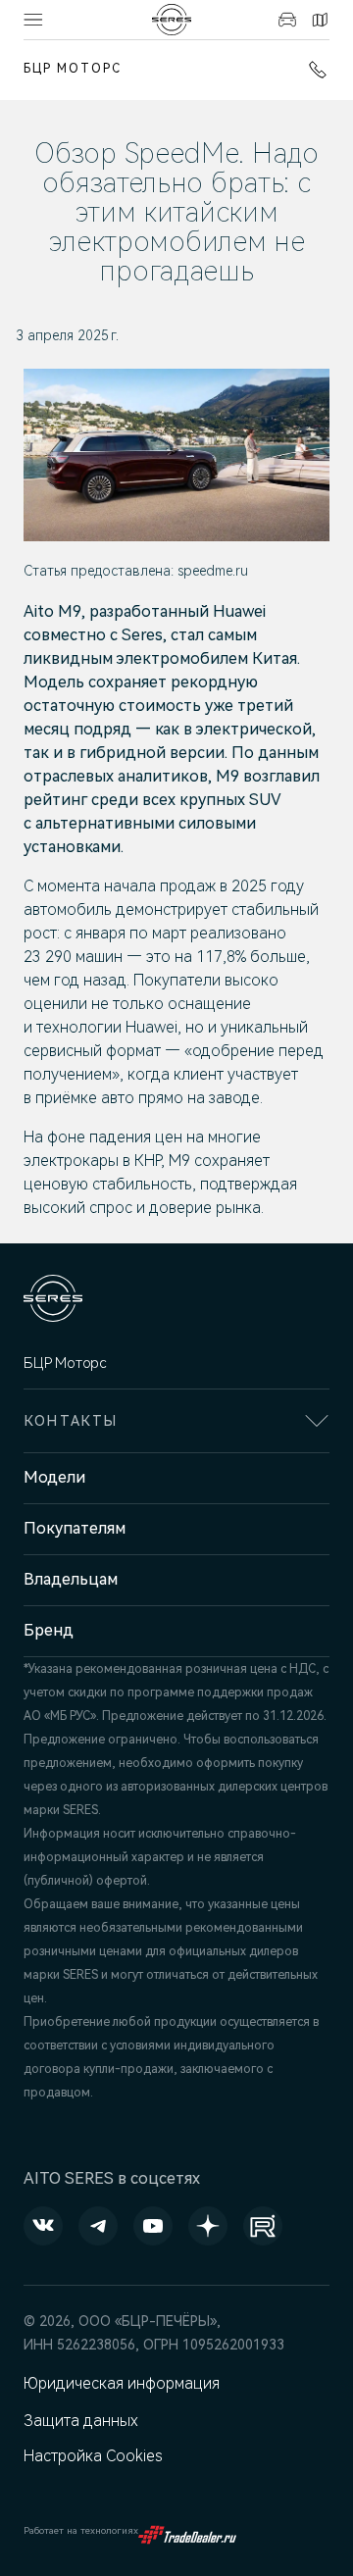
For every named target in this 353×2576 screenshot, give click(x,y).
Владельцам (71, 1579)
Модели (54, 1477)
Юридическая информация (122, 2383)
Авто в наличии (285, 20)
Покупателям (75, 1528)
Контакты (317, 20)
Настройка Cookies (93, 2456)
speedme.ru (213, 571)
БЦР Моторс (73, 69)
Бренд (49, 1630)
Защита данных (81, 2421)
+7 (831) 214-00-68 (314, 70)
